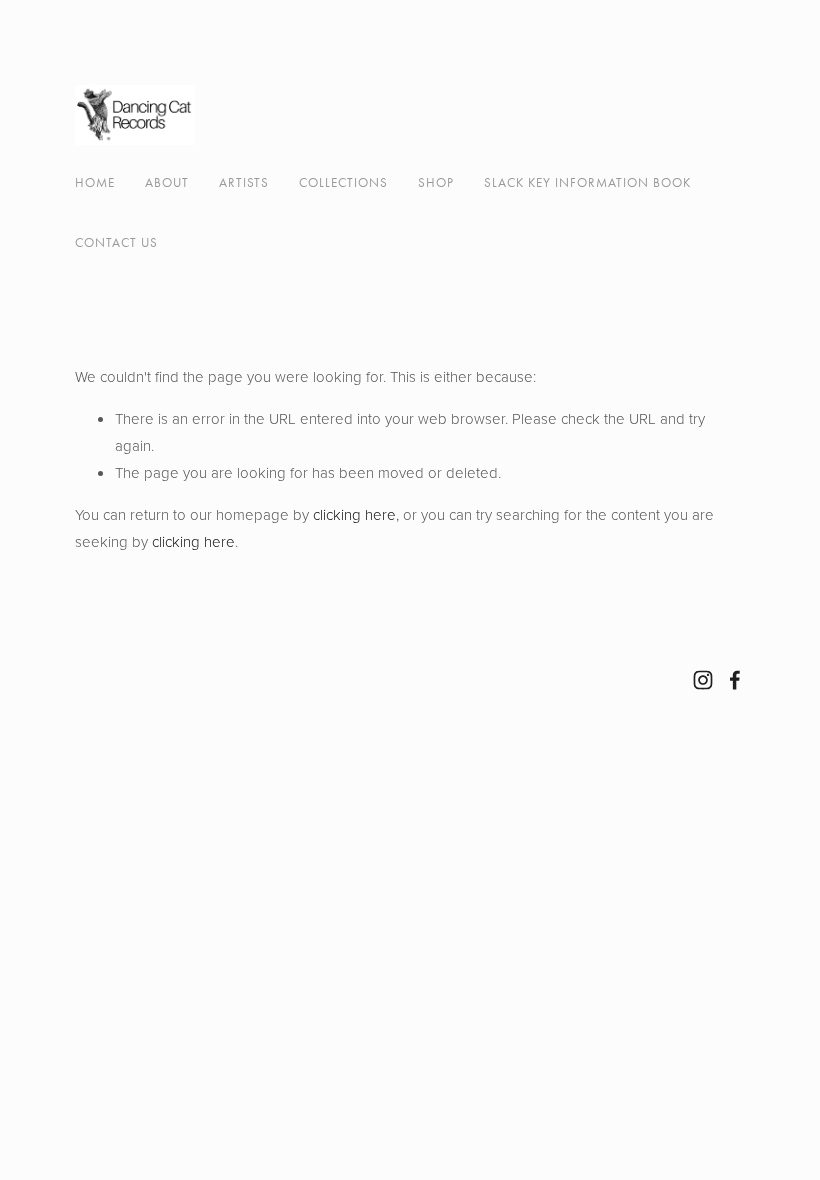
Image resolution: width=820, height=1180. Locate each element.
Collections (343, 182)
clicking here (354, 514)
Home (95, 182)
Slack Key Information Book (587, 182)
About (167, 182)
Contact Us (116, 242)
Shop (436, 182)
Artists (244, 182)
